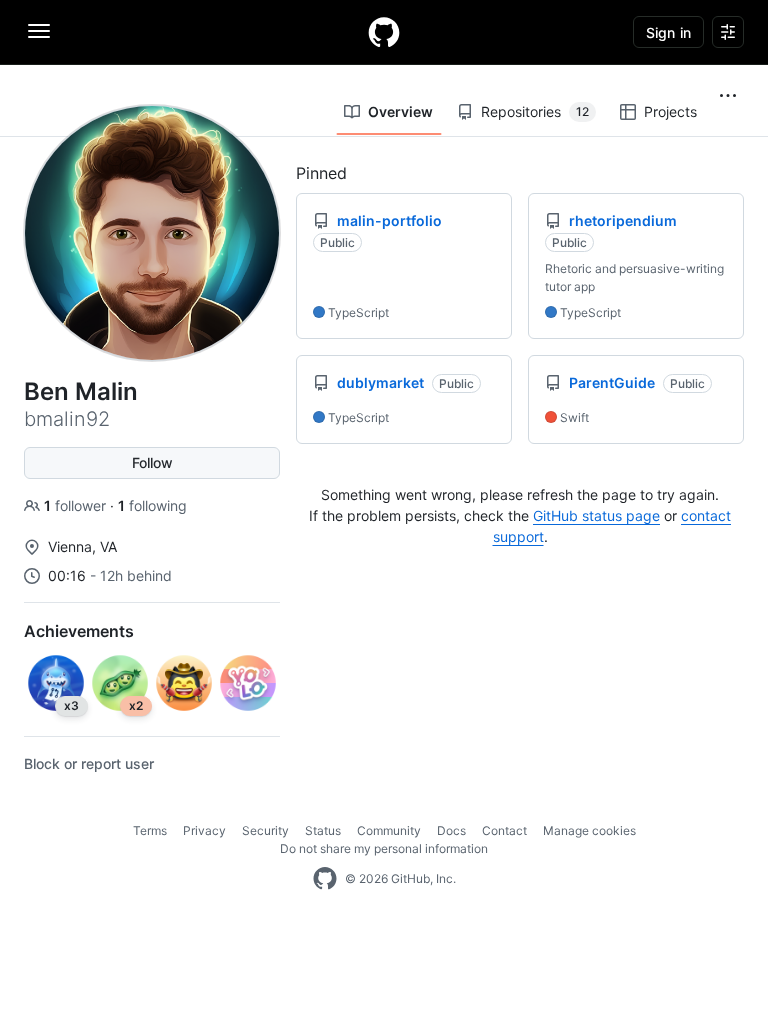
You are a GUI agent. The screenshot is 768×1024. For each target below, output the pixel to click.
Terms (150, 830)
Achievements (79, 631)
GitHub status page (596, 515)
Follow (152, 462)
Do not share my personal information (384, 848)
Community (389, 830)
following (152, 505)
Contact (504, 830)
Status (323, 830)
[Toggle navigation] (39, 31)
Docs (451, 830)
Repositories (535, 111)
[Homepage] (384, 32)
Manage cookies (589, 830)
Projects (670, 111)
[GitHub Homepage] (325, 879)
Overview (400, 111)
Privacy (204, 830)
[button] (728, 96)
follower (77, 505)
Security (265, 830)
